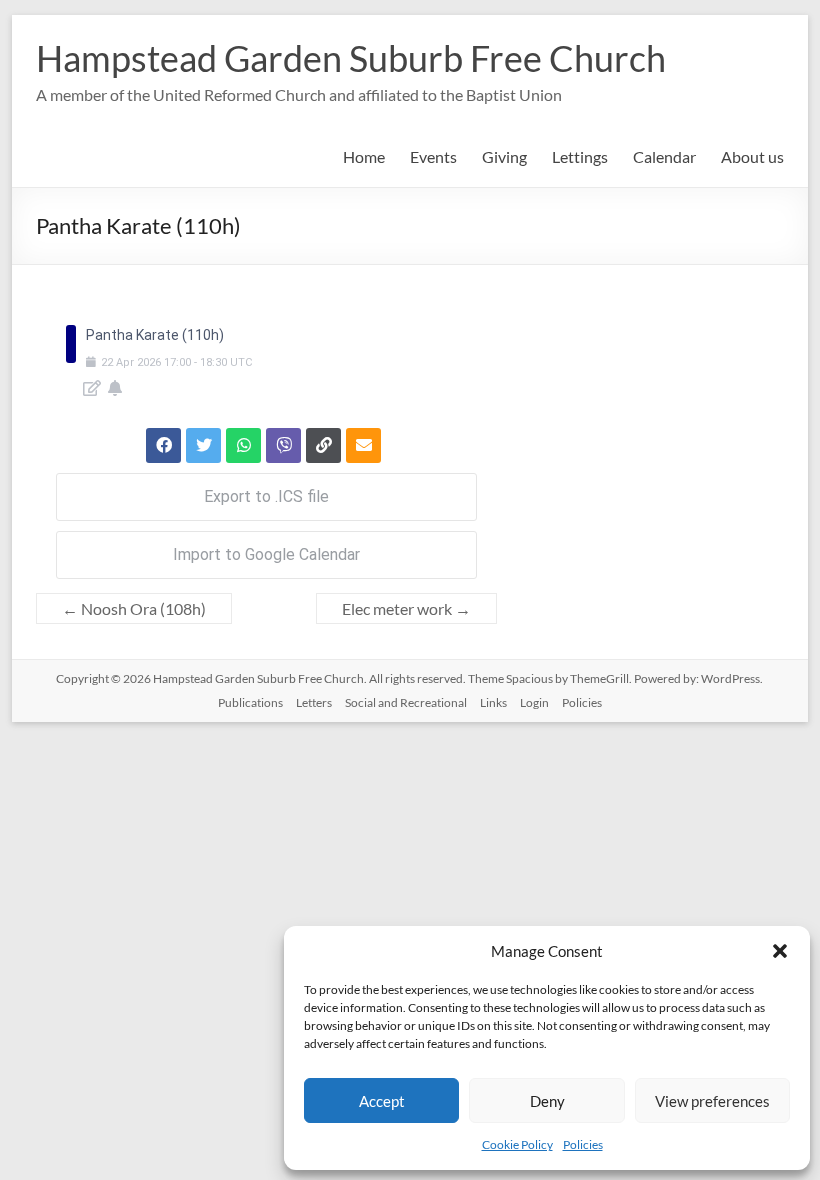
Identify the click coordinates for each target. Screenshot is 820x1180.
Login (534, 702)
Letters (314, 702)
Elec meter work (406, 608)
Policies (583, 1144)
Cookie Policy (517, 1144)
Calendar (664, 156)
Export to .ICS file (266, 496)
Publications (250, 702)
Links (493, 702)
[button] (780, 951)
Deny (547, 1101)
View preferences (712, 1101)
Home (364, 156)
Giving (504, 156)
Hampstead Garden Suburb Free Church (351, 58)
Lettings (580, 156)
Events (433, 156)
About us (752, 156)
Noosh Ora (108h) (134, 608)
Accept (382, 1101)
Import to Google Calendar (266, 554)
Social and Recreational (406, 702)
